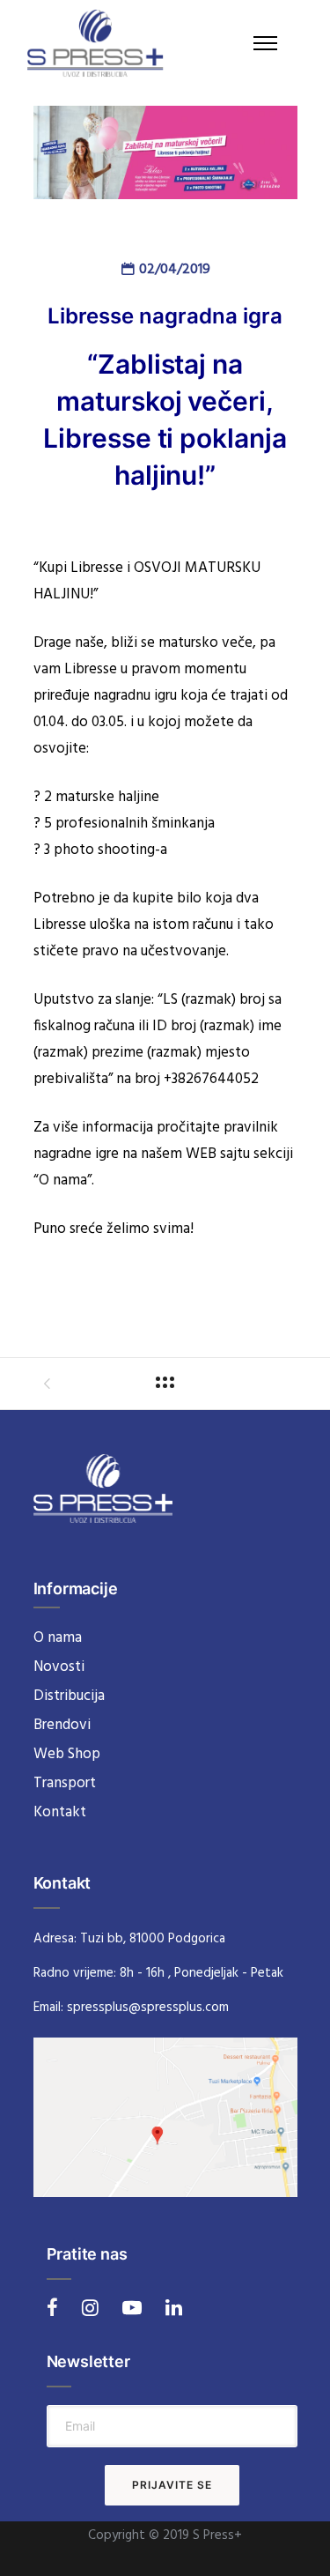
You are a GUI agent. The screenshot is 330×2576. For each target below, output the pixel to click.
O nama (58, 1638)
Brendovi (62, 1725)
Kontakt (60, 1812)
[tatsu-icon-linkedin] (174, 2307)
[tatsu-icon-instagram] (95, 2307)
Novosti (59, 1667)
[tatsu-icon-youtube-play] (137, 2307)
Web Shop (67, 1754)
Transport (65, 1783)
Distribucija (69, 1696)
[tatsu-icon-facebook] (58, 2307)
